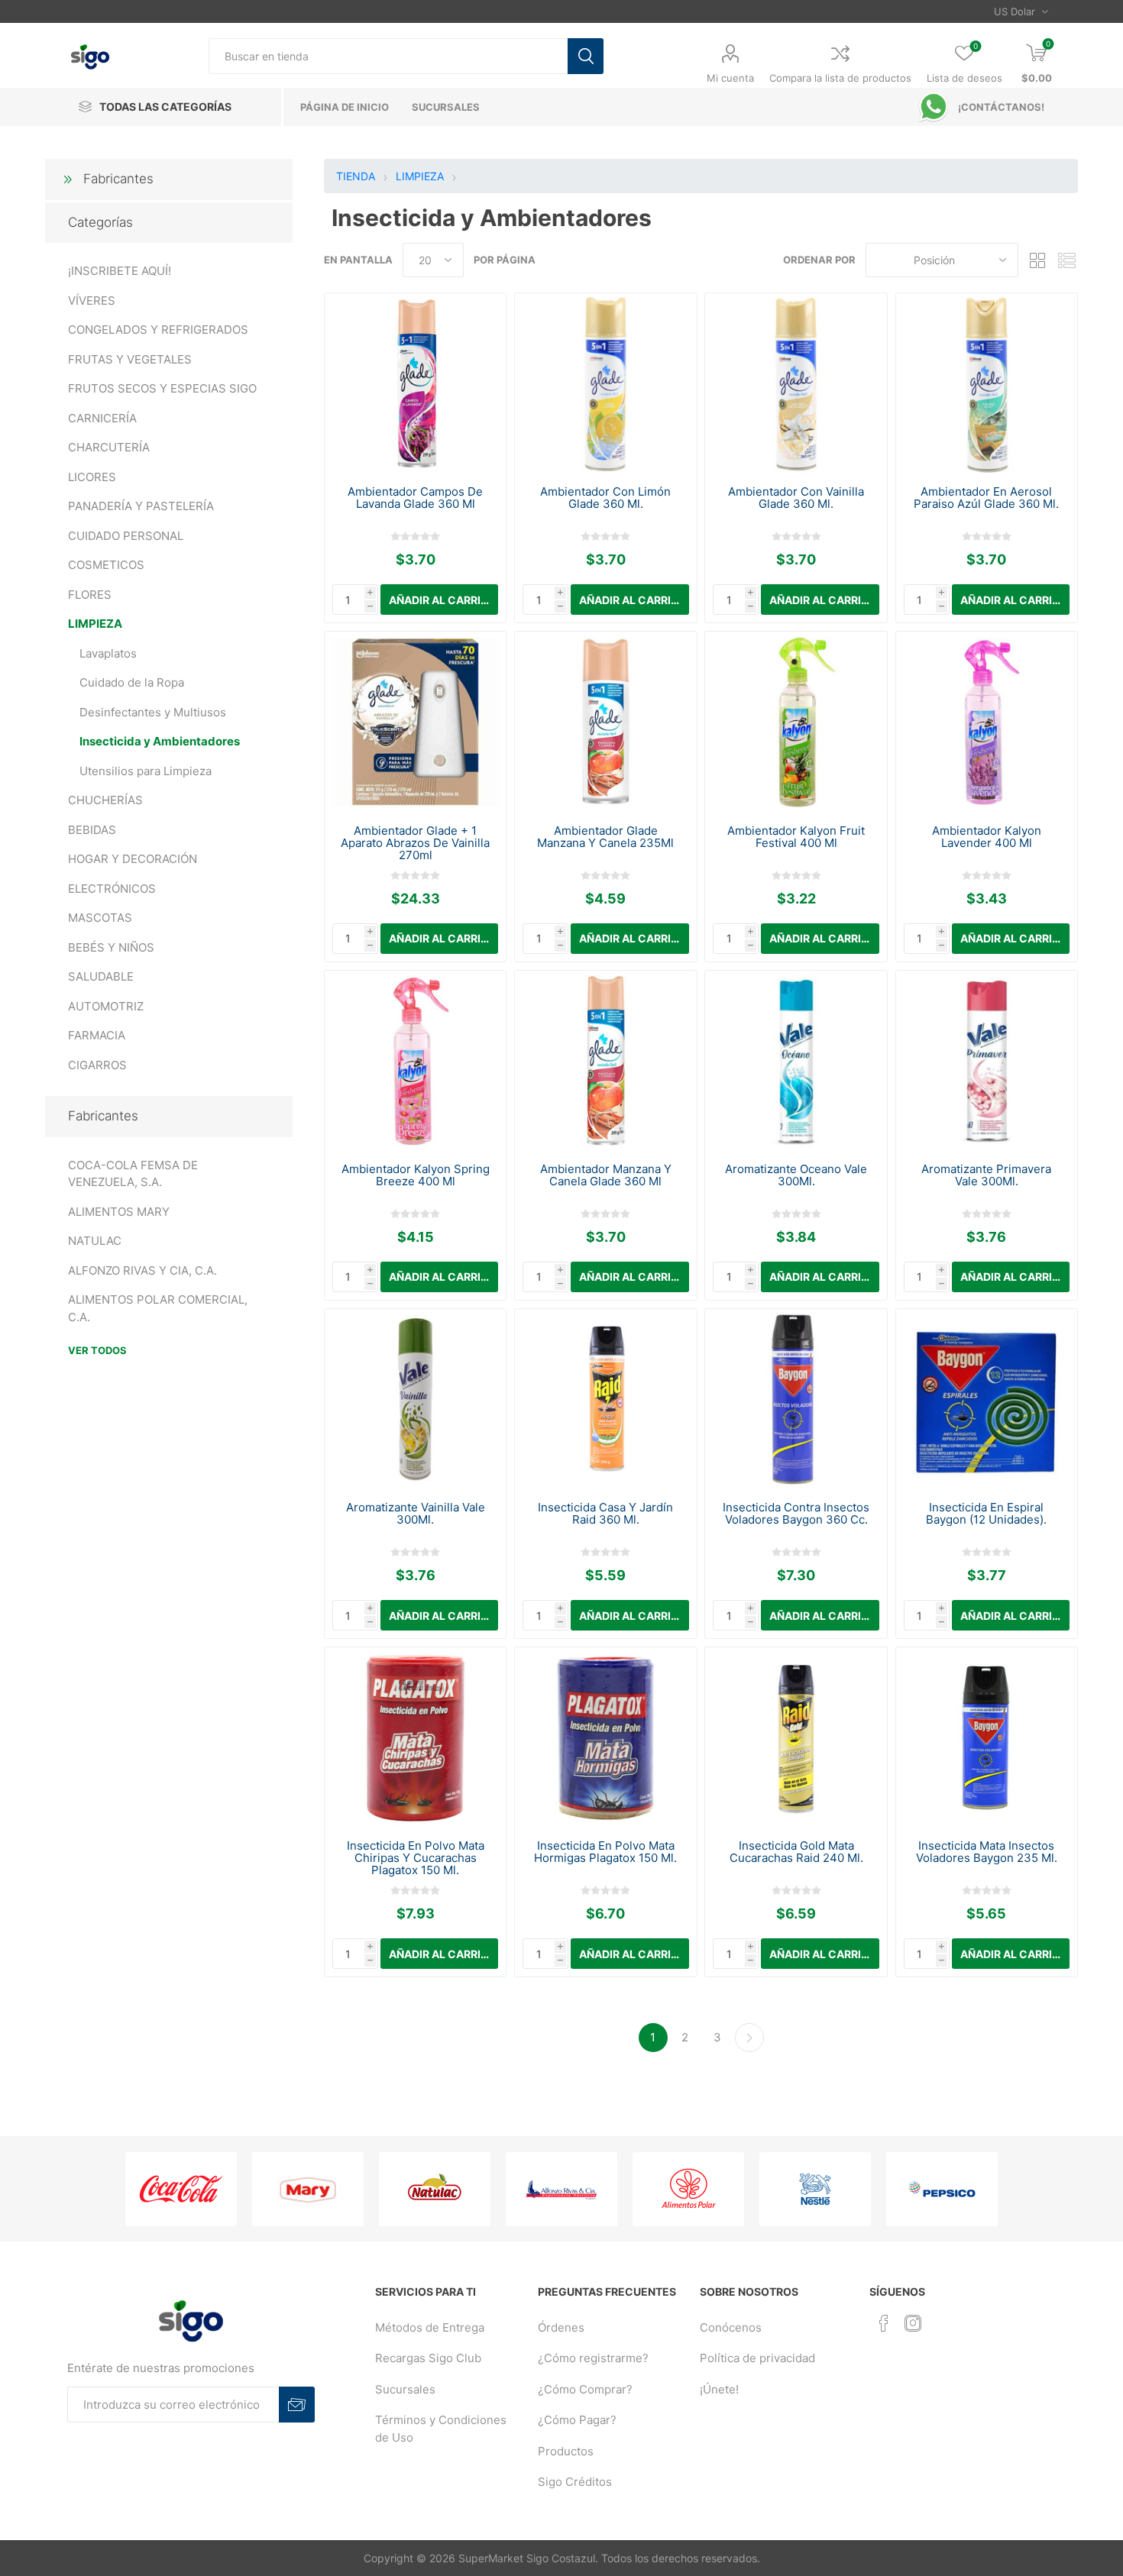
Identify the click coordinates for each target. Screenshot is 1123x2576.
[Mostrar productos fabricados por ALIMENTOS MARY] (308, 2189)
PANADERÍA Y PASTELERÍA (141, 506)
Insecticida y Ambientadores (160, 741)
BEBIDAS (92, 830)
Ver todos (97, 1350)
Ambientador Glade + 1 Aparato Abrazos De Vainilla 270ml (415, 843)
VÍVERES (92, 301)
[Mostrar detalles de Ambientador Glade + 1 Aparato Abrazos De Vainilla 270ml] (415, 722)
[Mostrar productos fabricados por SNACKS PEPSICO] (942, 2189)
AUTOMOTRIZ (106, 1006)
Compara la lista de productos (840, 78)
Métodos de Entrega (430, 2327)
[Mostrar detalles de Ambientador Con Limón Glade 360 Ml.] (605, 384)
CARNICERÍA (102, 418)
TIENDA (356, 176)
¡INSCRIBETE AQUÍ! (120, 271)
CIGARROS (97, 1065)
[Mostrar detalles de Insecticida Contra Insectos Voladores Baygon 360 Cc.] (796, 1400)
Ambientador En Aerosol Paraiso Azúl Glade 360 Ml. (986, 498)
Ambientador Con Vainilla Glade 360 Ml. (796, 498)
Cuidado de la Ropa (132, 682)
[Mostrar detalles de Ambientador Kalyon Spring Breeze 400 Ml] (415, 1061)
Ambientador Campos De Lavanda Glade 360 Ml (415, 498)
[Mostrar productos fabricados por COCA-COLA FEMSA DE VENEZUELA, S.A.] (181, 2189)
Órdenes (561, 2327)
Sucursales (405, 2389)
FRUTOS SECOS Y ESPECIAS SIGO (162, 388)
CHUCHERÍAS (105, 800)
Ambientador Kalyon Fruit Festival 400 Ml (796, 837)
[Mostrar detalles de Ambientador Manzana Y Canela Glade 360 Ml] (605, 1061)
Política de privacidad (757, 2358)
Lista (1066, 260)
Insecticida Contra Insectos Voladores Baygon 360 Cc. (796, 1514)
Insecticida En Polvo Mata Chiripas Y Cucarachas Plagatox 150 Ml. (416, 1858)
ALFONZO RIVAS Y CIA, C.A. (142, 1270)
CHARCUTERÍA (109, 447)
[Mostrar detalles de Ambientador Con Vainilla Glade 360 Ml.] (796, 384)
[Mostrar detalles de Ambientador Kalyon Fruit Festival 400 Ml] (796, 722)
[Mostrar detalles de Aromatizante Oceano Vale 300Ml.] (796, 1061)
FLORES (90, 595)
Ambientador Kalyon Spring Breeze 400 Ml (416, 1175)
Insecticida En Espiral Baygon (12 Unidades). (986, 1514)
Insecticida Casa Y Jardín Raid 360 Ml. (605, 1514)
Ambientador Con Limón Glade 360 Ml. (605, 498)
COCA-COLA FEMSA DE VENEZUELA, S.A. (133, 1174)
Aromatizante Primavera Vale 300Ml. (986, 1175)
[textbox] (388, 56)
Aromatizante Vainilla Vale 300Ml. (416, 1514)
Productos (566, 2451)
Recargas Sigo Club (428, 2358)
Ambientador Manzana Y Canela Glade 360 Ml (606, 1175)
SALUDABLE (101, 976)
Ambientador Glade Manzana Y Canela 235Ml (605, 837)
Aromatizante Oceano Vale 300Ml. (796, 1175)
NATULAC (95, 1241)
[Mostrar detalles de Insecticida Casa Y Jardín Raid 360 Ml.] (605, 1400)
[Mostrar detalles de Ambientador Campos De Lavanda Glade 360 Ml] (415, 384)
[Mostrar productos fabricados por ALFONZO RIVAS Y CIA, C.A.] (561, 2189)
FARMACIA (97, 1035)
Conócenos (731, 2327)
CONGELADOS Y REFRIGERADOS (158, 330)
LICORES (92, 477)
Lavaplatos (108, 653)
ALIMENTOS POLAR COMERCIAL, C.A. (158, 1308)
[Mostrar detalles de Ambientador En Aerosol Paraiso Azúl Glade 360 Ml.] (987, 384)
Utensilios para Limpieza (146, 771)
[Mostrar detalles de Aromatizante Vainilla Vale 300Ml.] (415, 1400)
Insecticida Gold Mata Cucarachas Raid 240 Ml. (796, 1852)
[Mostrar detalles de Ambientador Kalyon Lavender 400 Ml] (987, 722)
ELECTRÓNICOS (112, 889)
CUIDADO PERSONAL (126, 536)
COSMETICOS (106, 565)
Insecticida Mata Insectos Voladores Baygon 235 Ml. (987, 1852)
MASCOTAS (100, 918)
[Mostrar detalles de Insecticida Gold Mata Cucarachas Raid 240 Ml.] (796, 1738)
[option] (181, 2189)
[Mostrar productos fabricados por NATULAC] (435, 2189)
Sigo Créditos (575, 2482)
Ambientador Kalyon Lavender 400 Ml (987, 837)
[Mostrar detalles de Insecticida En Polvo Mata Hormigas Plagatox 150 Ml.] (605, 1738)
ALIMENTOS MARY (119, 1212)
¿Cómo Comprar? (585, 2389)
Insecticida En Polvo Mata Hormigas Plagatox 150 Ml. (605, 1852)
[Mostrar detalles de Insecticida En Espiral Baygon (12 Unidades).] (987, 1400)
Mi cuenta (730, 78)
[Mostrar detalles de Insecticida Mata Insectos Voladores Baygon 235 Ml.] (987, 1738)
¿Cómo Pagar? (577, 2420)
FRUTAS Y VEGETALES (130, 359)
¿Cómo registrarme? (593, 2358)
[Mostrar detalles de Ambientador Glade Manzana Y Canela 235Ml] (605, 722)
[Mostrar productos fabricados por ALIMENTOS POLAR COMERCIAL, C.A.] (688, 2189)
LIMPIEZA (95, 624)
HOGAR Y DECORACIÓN (133, 859)
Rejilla (1037, 260)
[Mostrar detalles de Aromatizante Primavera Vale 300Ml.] (987, 1061)
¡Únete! (719, 2389)
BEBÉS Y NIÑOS (111, 947)
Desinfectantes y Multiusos (153, 712)
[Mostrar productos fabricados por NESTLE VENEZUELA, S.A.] (815, 2189)
